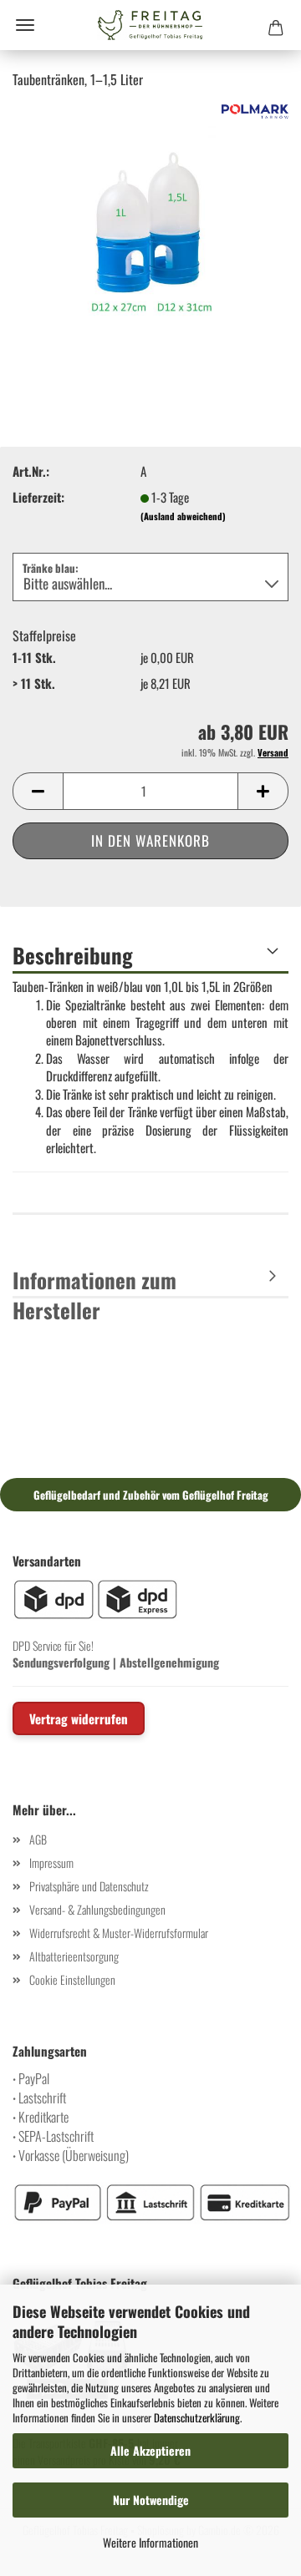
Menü (25, 25)
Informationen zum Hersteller (94, 1281)
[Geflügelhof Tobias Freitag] (150, 25)
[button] (38, 791)
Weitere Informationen (150, 2542)
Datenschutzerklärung (197, 2417)
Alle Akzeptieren (150, 2450)
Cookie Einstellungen (72, 1979)
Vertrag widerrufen (79, 1718)
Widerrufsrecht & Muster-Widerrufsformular (119, 1933)
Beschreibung (73, 955)
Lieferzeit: (38, 497)
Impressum (51, 1862)
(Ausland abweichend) (183, 516)
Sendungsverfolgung (61, 1662)
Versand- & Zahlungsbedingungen (97, 1909)
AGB (38, 1839)
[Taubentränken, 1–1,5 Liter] (150, 227)
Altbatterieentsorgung (74, 1956)
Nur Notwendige (151, 2500)
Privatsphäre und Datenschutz (89, 1886)
